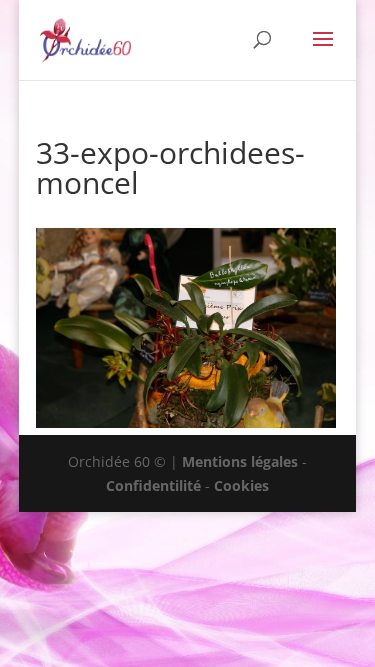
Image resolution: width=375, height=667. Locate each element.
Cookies (241, 485)
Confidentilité (153, 485)
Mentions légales (240, 461)
